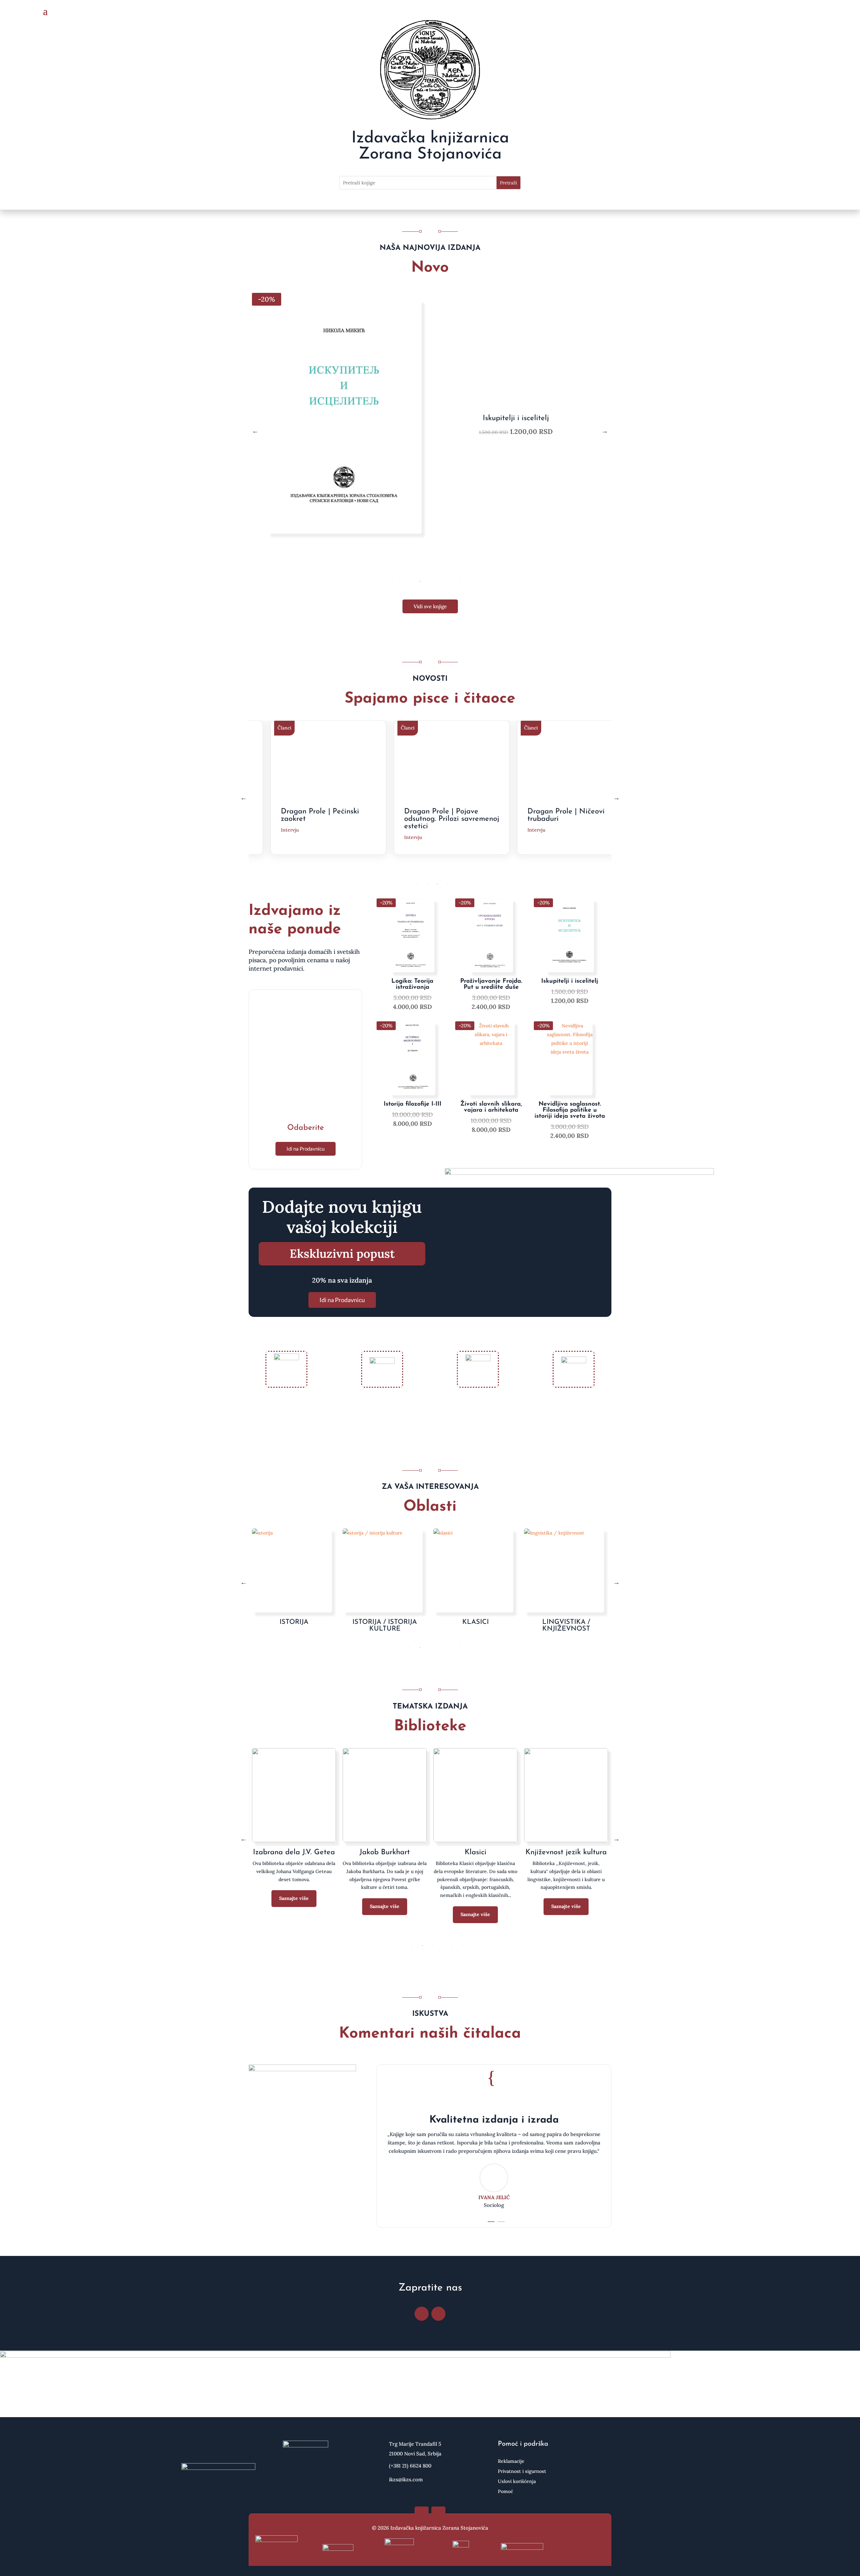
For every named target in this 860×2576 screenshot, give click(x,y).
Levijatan (294, 1852)
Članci (287, 728)
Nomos (385, 1852)
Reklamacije (511, 2461)
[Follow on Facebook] (422, 2314)
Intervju (292, 837)
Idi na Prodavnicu (306, 1149)
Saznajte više (294, 1914)
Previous (255, 431)
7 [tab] (460, 581)
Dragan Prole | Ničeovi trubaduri (445, 815)
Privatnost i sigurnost (522, 2472)
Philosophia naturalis (566, 1852)
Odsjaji (475, 1852)
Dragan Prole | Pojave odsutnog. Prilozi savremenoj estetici (331, 819)
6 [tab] (450, 581)
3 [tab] (420, 581)
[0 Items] (808, 12)
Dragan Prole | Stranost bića (570, 815)
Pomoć (505, 2492)
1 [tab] (400, 581)
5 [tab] (440, 581)
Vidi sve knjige (430, 606)
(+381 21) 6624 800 (410, 2466)
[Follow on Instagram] (438, 2314)
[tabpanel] (430, 431)
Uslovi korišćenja (517, 2482)
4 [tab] (430, 581)
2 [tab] (410, 581)
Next (605, 431)
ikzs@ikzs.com (406, 2479)
